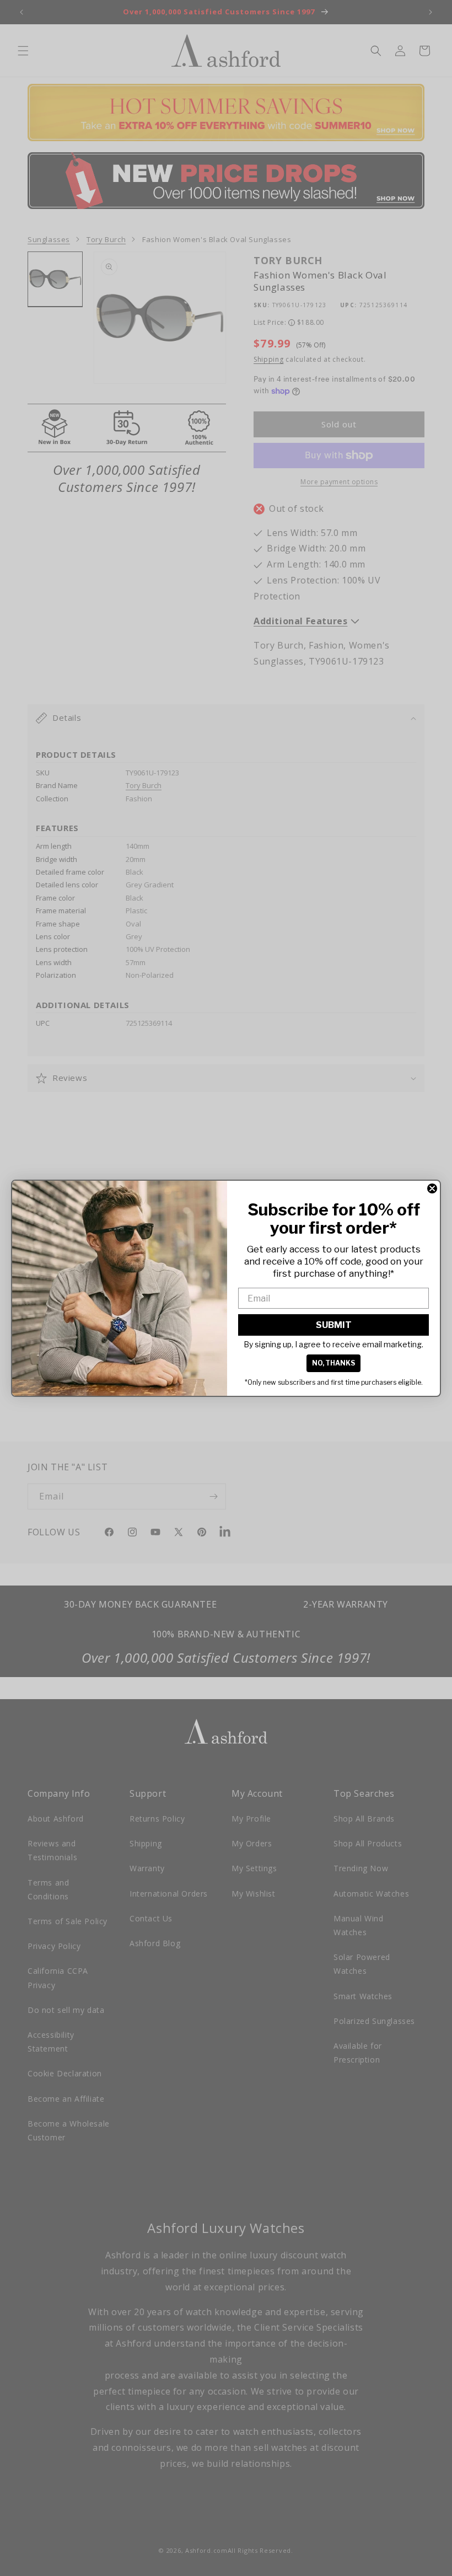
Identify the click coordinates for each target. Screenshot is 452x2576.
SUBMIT (334, 1325)
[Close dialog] (432, 1188)
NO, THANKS (333, 1363)
